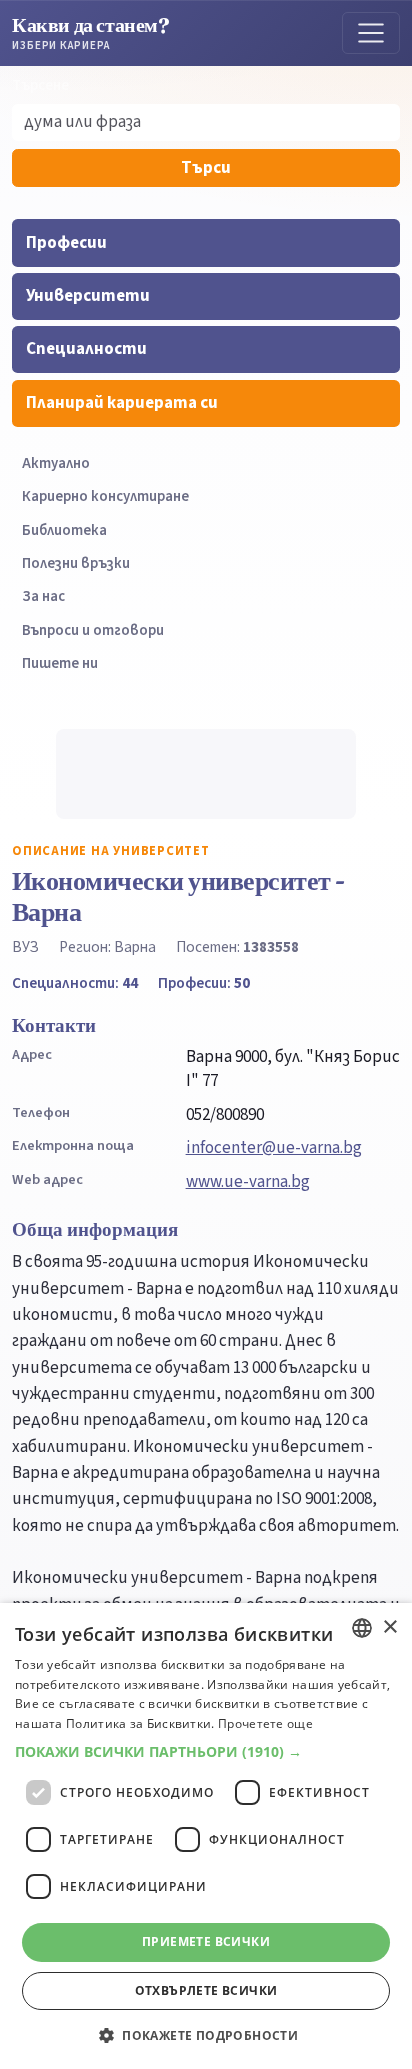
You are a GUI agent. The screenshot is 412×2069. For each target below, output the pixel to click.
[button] (206, 1752)
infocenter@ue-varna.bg (274, 1148)
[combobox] (362, 1628)
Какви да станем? (91, 32)
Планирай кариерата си (122, 403)
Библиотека (64, 530)
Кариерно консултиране (105, 496)
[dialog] (206, 1836)
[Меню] (371, 33)
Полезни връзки (76, 563)
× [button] (389, 1627)
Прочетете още (265, 1723)
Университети (88, 296)
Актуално (56, 463)
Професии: (204, 983)
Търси (206, 168)
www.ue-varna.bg (248, 1182)
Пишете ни (60, 663)
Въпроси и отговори (93, 630)
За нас (43, 596)
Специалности (86, 349)
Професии (66, 243)
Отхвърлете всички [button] (206, 1990)
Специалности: (75, 983)
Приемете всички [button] (206, 1941)
